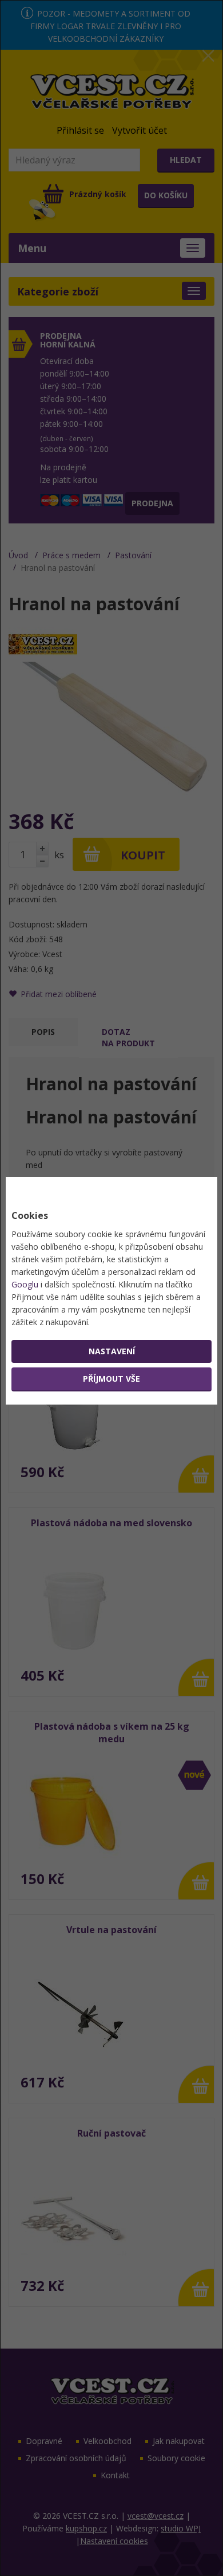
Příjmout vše (111, 1379)
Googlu (25, 1284)
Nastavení (112, 1351)
